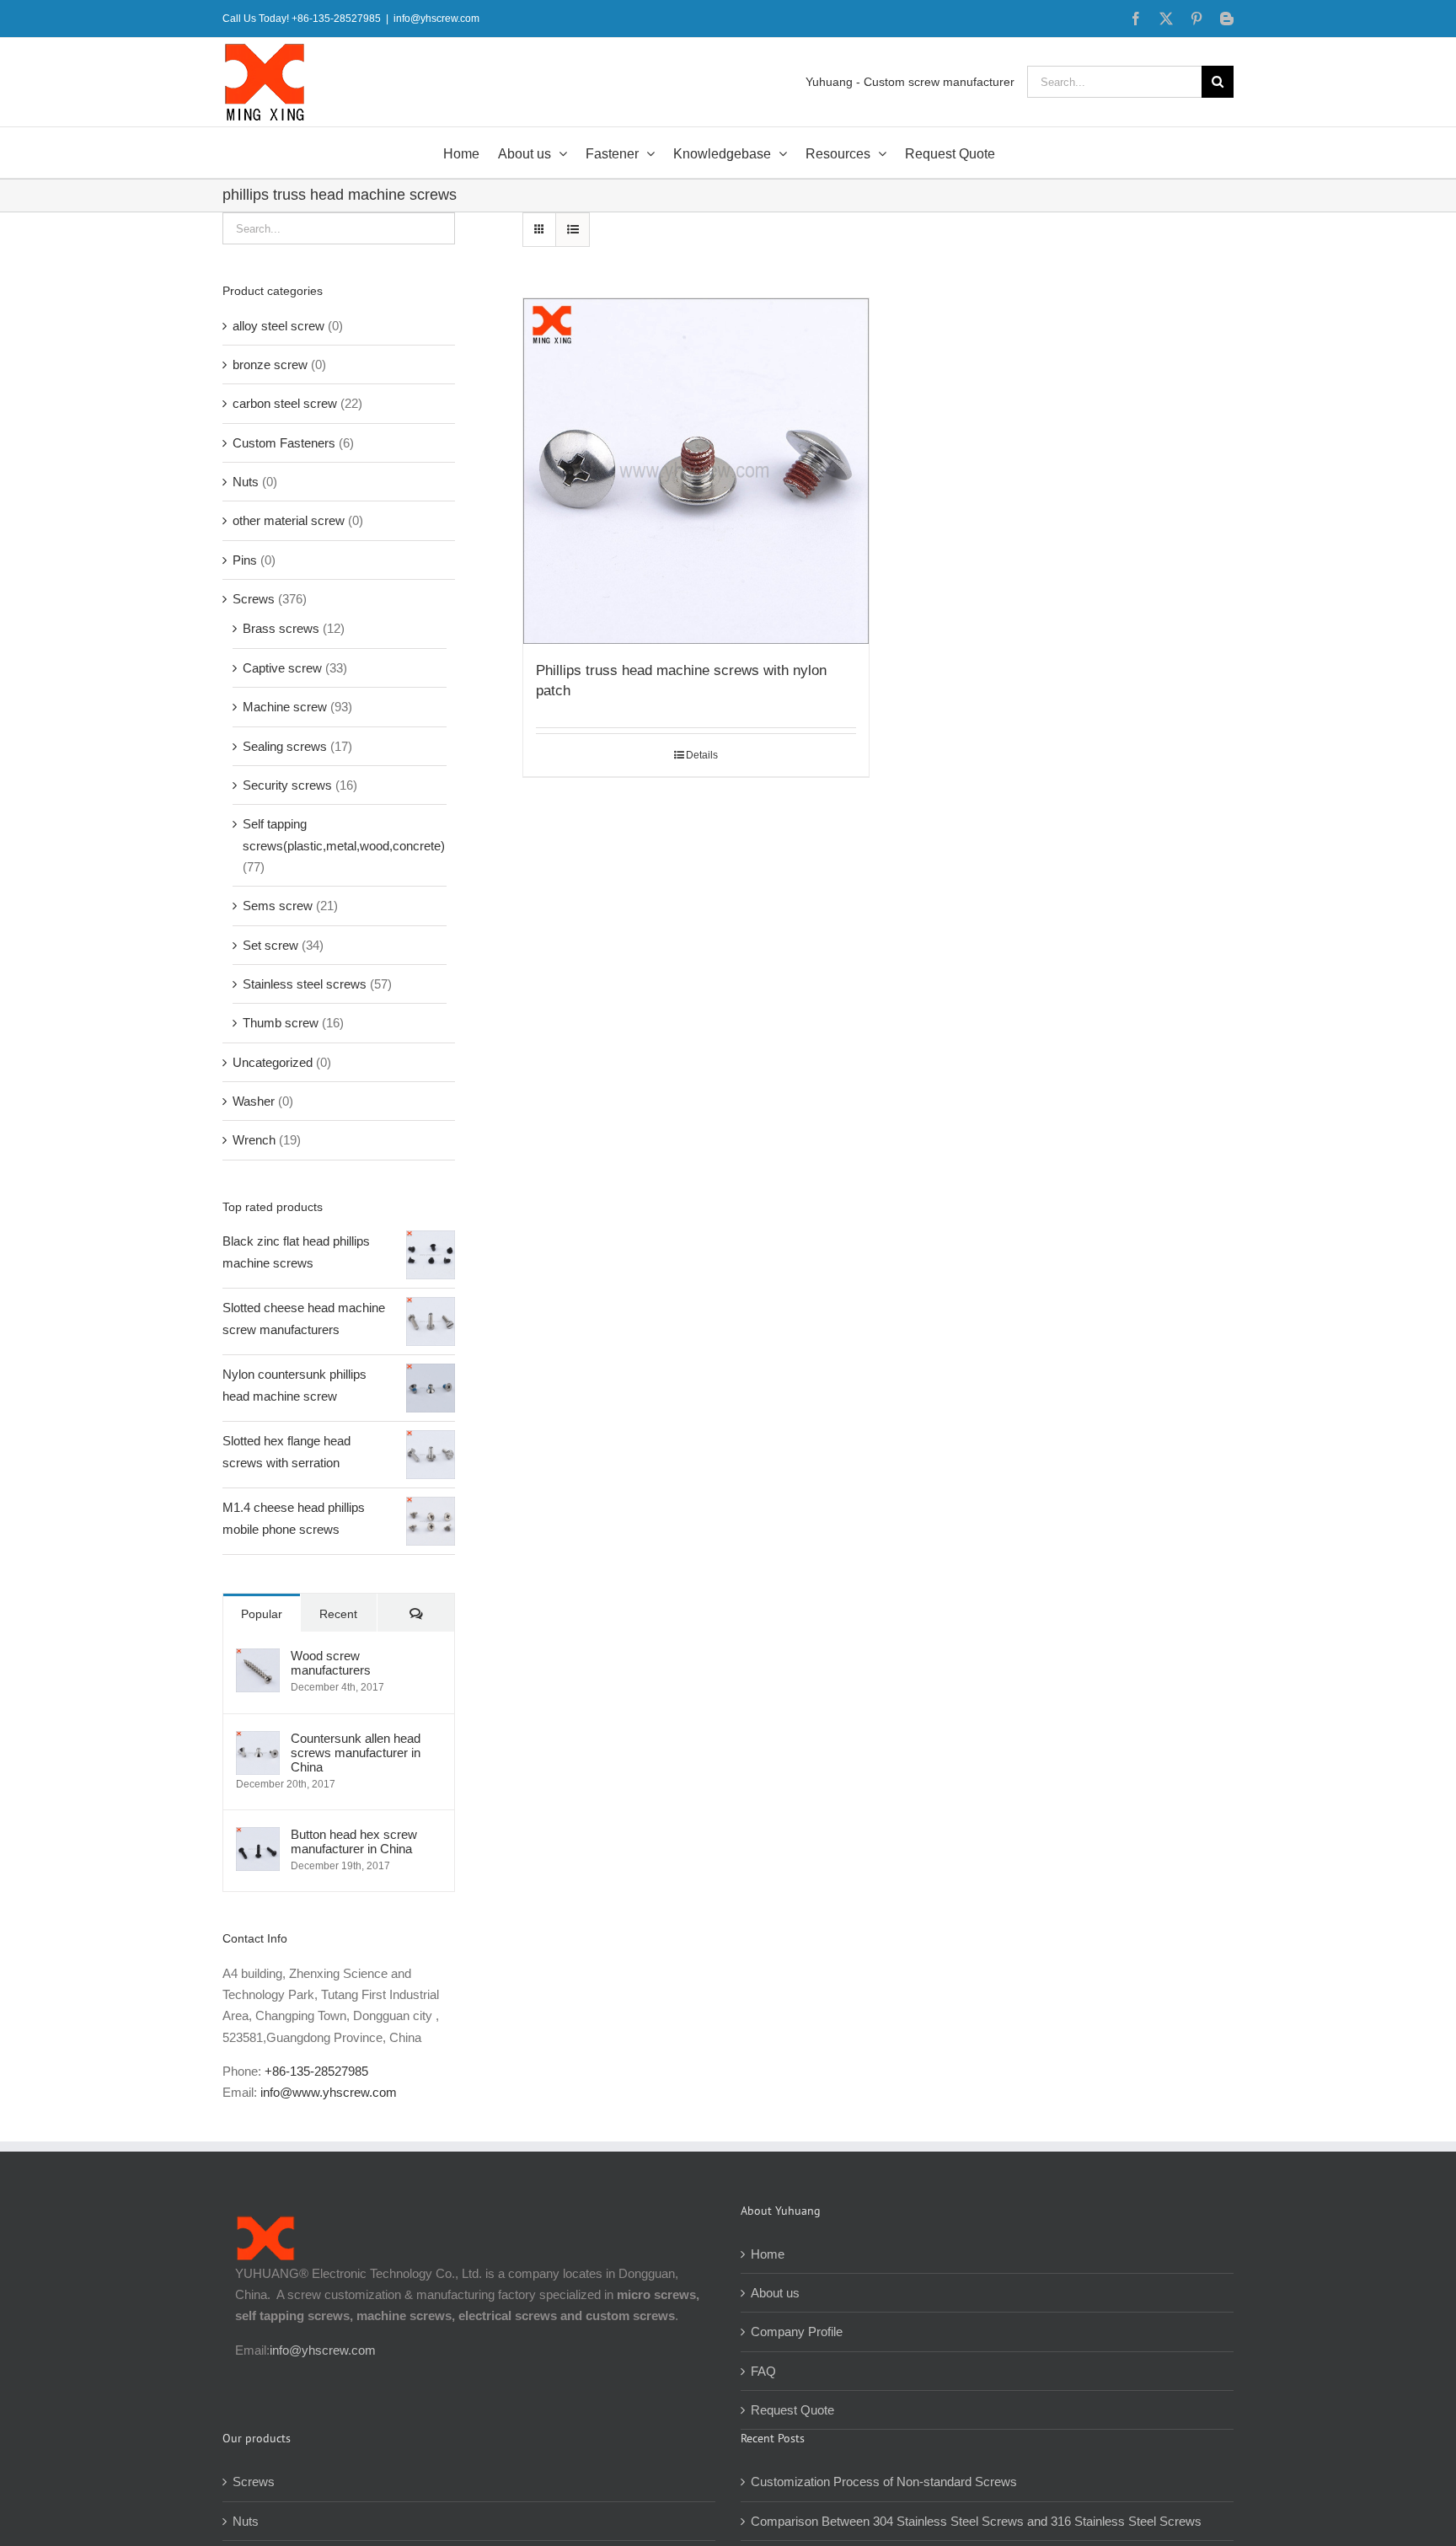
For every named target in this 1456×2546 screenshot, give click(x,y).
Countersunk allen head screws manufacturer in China (356, 1753)
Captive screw (282, 668)
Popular (262, 1614)
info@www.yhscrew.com (329, 2092)
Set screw (270, 945)
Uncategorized (273, 1062)
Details (702, 755)
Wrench (254, 1140)
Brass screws (281, 628)
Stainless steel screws (305, 984)
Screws (254, 599)
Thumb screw (281, 1023)
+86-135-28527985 (316, 2071)
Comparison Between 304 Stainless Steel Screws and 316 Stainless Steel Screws (976, 2521)
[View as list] (573, 230)
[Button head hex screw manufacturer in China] (258, 1838)
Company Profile (797, 2332)
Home (768, 2254)
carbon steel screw (285, 403)
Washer (254, 1101)
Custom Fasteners (284, 443)
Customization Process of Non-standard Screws (886, 2482)
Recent (338, 1614)
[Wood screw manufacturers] (258, 1659)
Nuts (246, 482)
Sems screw (278, 906)
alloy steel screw (278, 326)
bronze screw (270, 364)
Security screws (287, 785)
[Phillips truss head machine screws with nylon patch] (696, 471)
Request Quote (792, 2410)
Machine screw (285, 707)
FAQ (763, 2371)
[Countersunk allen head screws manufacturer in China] (258, 1742)
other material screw (289, 520)
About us (775, 2293)
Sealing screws (285, 746)
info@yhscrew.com (436, 19)
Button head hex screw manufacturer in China (354, 1841)
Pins (245, 560)
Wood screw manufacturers (331, 1663)
